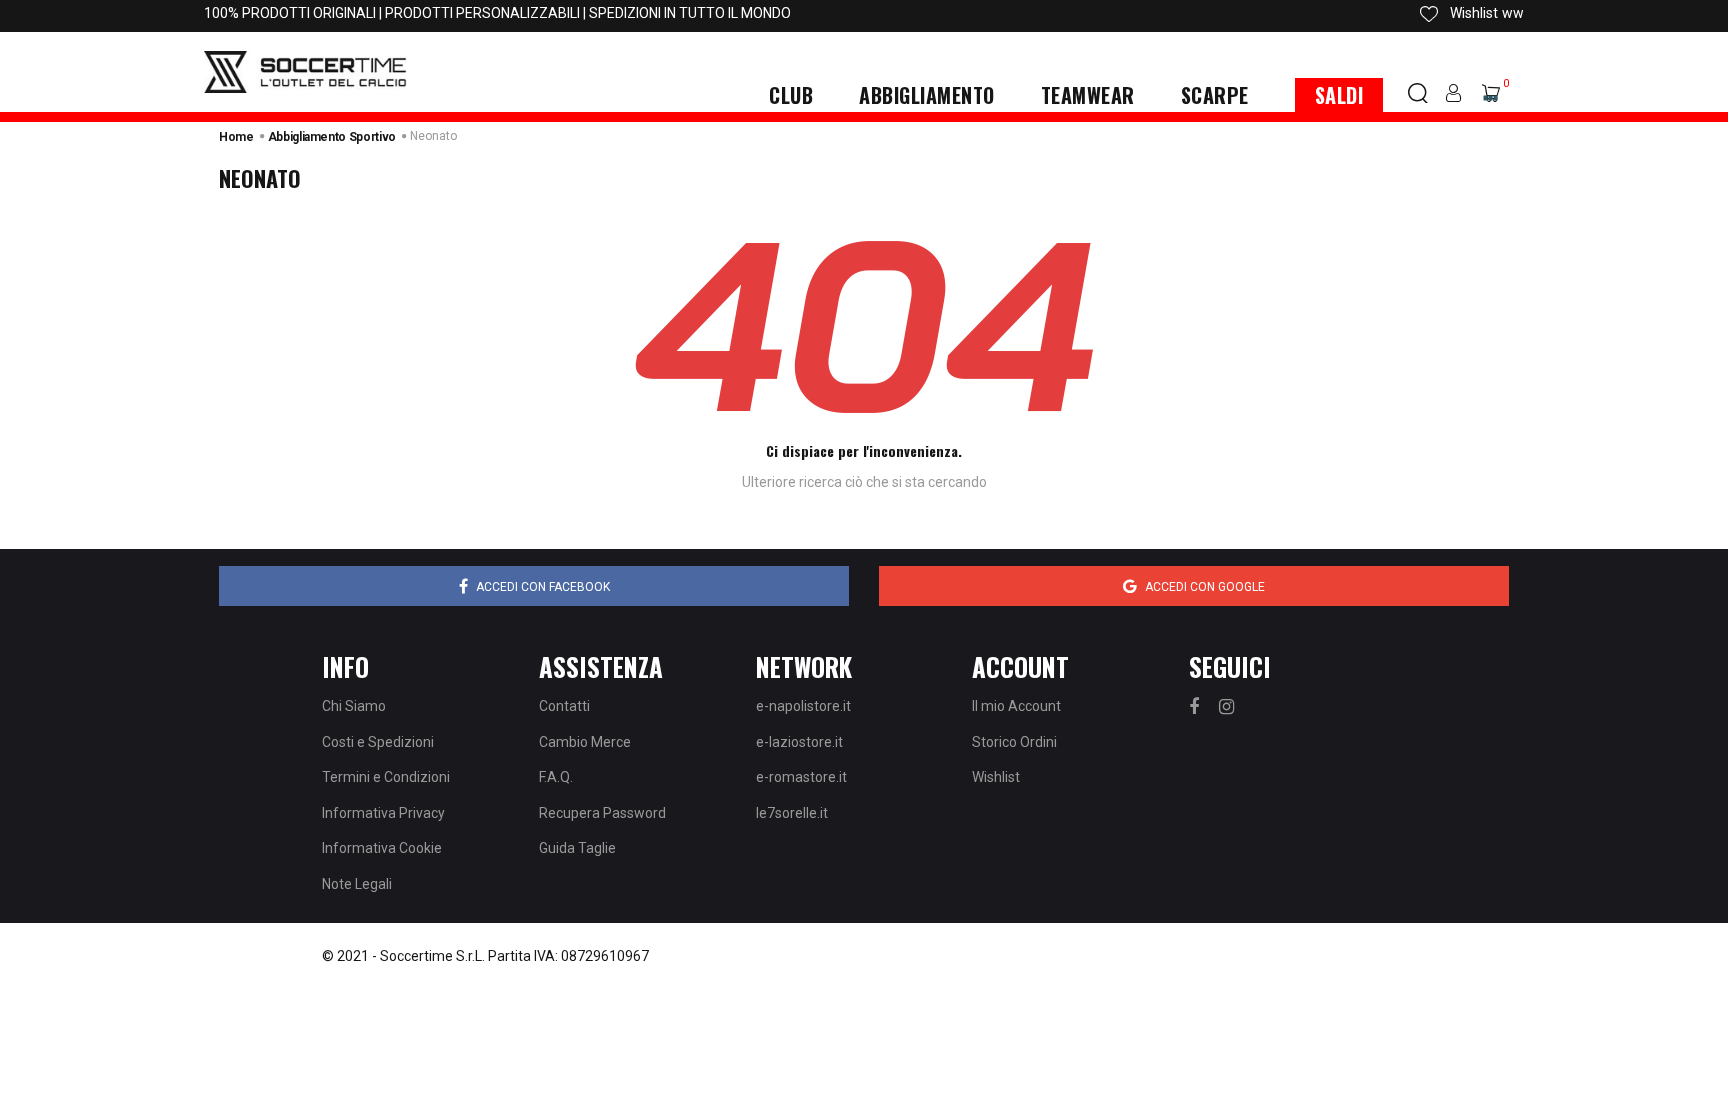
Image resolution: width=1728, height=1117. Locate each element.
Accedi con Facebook (543, 587)
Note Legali (357, 884)
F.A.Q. (556, 777)
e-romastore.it (801, 777)
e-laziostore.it (799, 742)
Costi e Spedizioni (378, 742)
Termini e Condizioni (386, 777)
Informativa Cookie (382, 848)
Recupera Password (602, 813)
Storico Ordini (1014, 742)
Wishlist (996, 777)
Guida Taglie (577, 848)
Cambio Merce (585, 742)
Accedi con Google (1205, 587)
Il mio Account (1016, 706)
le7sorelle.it (792, 813)
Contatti (564, 706)
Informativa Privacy (383, 813)
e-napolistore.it (803, 706)
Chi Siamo (354, 706)
